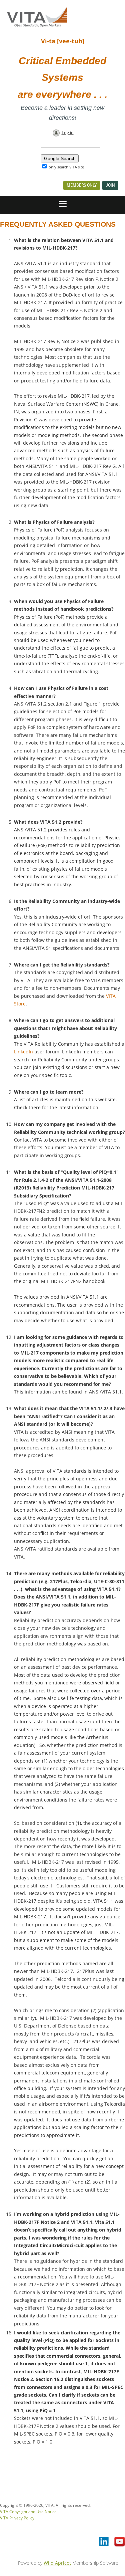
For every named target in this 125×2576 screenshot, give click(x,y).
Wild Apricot (57, 2563)
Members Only (82, 185)
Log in (68, 132)
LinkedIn (23, 1052)
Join (110, 185)
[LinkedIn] (104, 2542)
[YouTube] (120, 2542)
